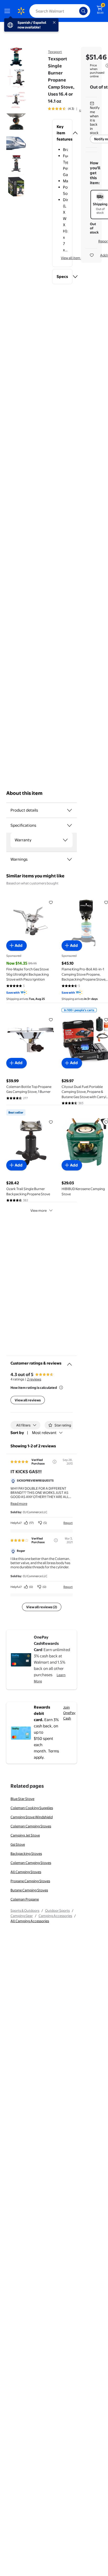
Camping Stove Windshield (32, 1817)
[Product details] (69, 810)
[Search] (83, 11)
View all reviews (28, 1400)
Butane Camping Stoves (29, 1890)
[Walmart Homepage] (21, 11)
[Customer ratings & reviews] (69, 1362)
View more (39, 1210)
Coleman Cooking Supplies (32, 1808)
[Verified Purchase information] (55, 1462)
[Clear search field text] (77, 11)
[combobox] (60, 11)
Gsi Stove (18, 1844)
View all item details (76, 258)
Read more (19, 1503)
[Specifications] (69, 825)
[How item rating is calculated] (61, 1388)
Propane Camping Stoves (30, 1881)
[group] (68, 109)
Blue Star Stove (22, 1799)
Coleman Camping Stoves (31, 1826)
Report (68, 1523)
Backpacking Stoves (26, 1854)
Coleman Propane (25, 1899)
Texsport (55, 52)
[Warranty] (65, 840)
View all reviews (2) (42, 1607)
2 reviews (34, 1379)
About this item (24, 793)
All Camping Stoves (26, 1872)
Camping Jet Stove (25, 1835)
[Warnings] (69, 859)
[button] (62, 133)
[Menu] (8, 11)
